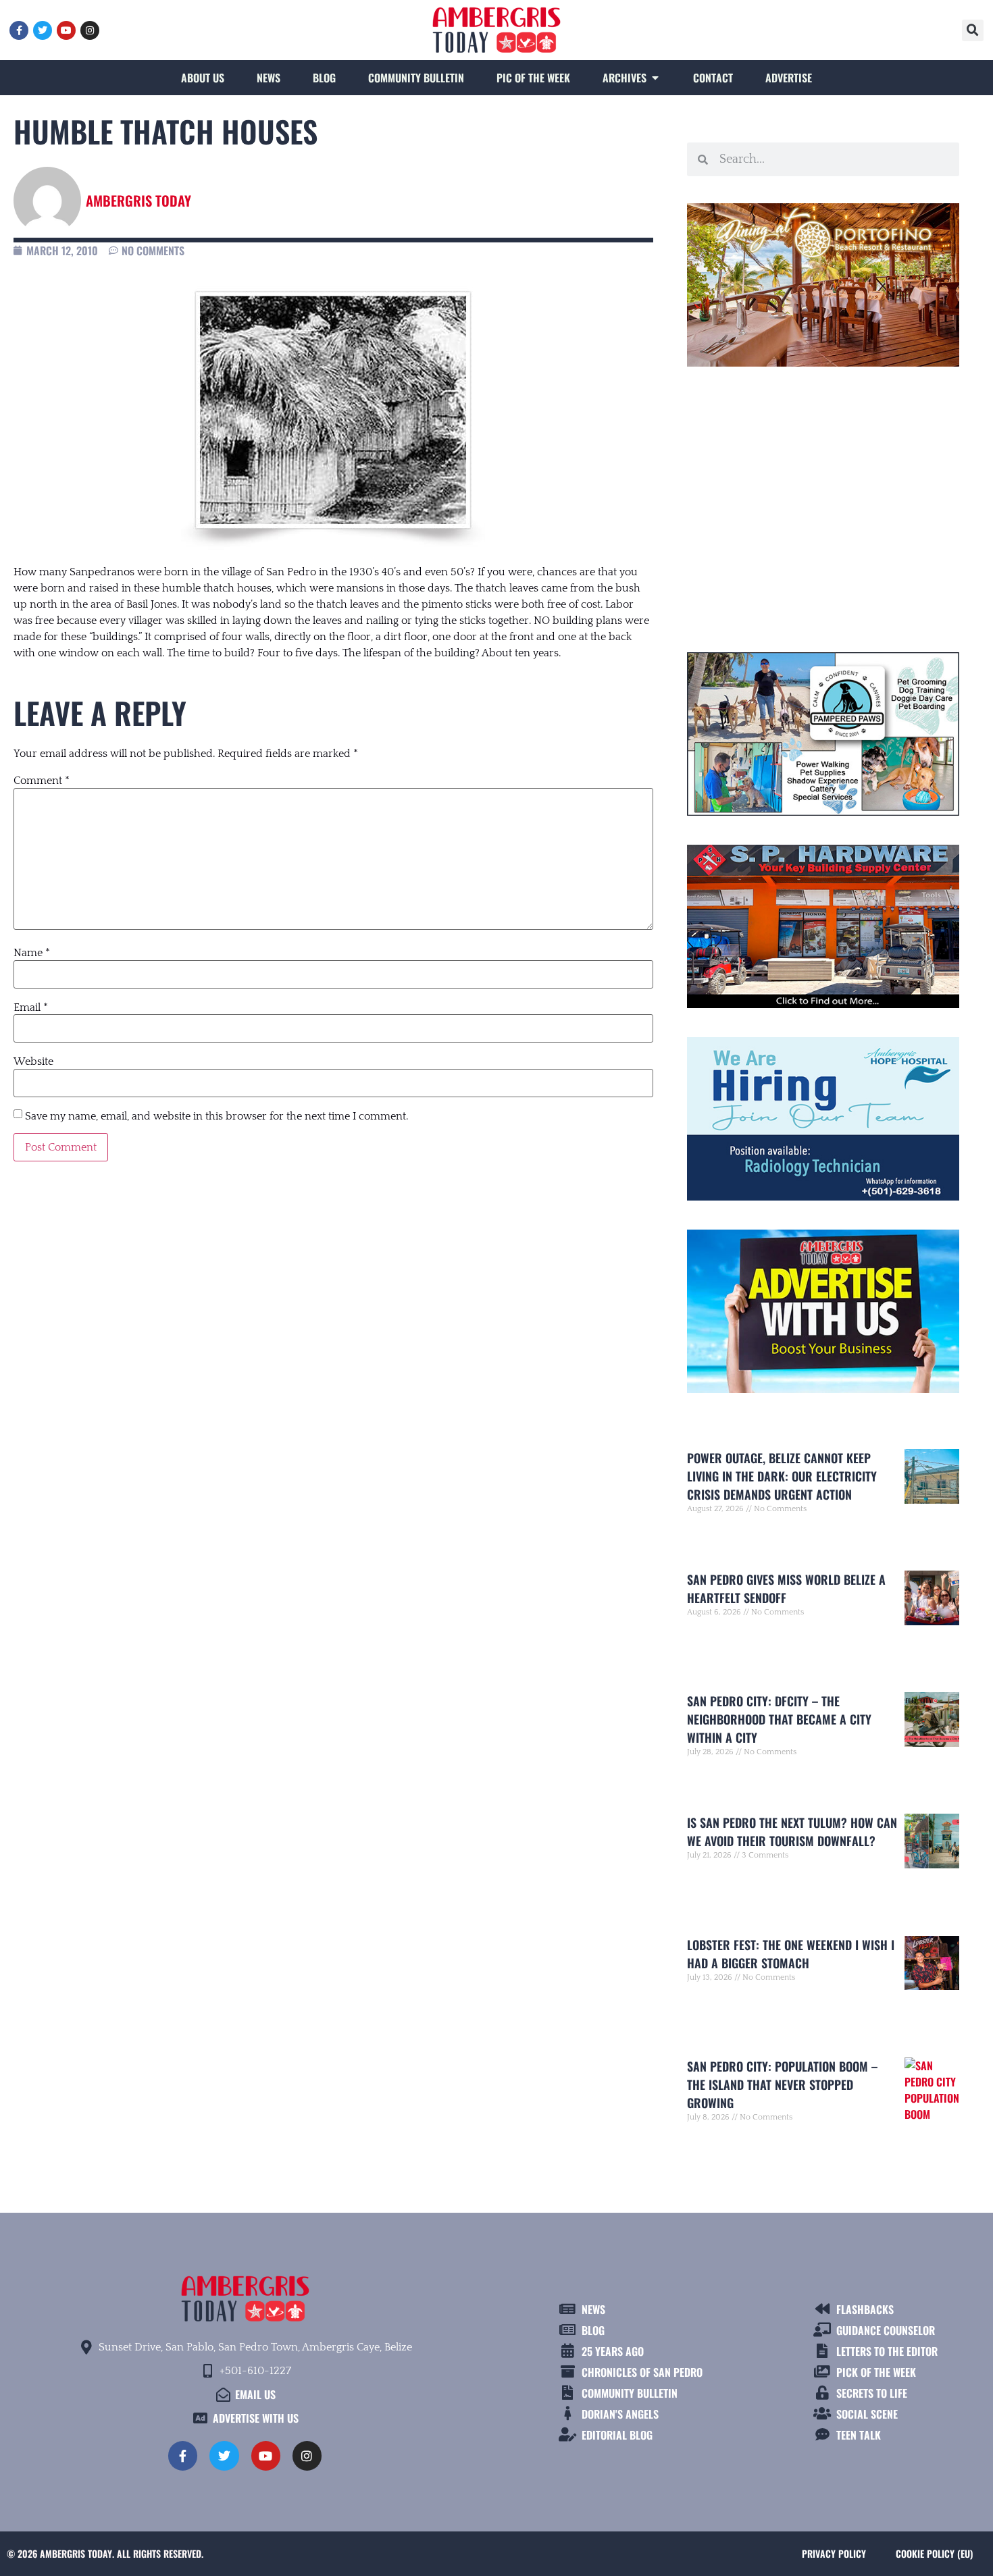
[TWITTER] (43, 30)
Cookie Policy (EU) (934, 2553)
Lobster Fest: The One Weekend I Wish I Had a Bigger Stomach (791, 1954)
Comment (42, 781)
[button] (973, 30)
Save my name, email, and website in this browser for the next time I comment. (217, 1116)
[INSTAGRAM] (90, 30)
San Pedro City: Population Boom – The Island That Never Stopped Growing (782, 2084)
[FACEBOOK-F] (19, 30)
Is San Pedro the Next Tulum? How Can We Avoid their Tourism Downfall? (792, 1832)
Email (31, 1007)
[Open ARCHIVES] (655, 78)
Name (32, 953)
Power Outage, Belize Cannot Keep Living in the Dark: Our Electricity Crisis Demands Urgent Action (782, 1476)
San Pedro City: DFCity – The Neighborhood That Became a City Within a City (779, 1719)
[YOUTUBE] (66, 30)
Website (33, 1061)
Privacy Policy (834, 2553)
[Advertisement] (823, 504)
